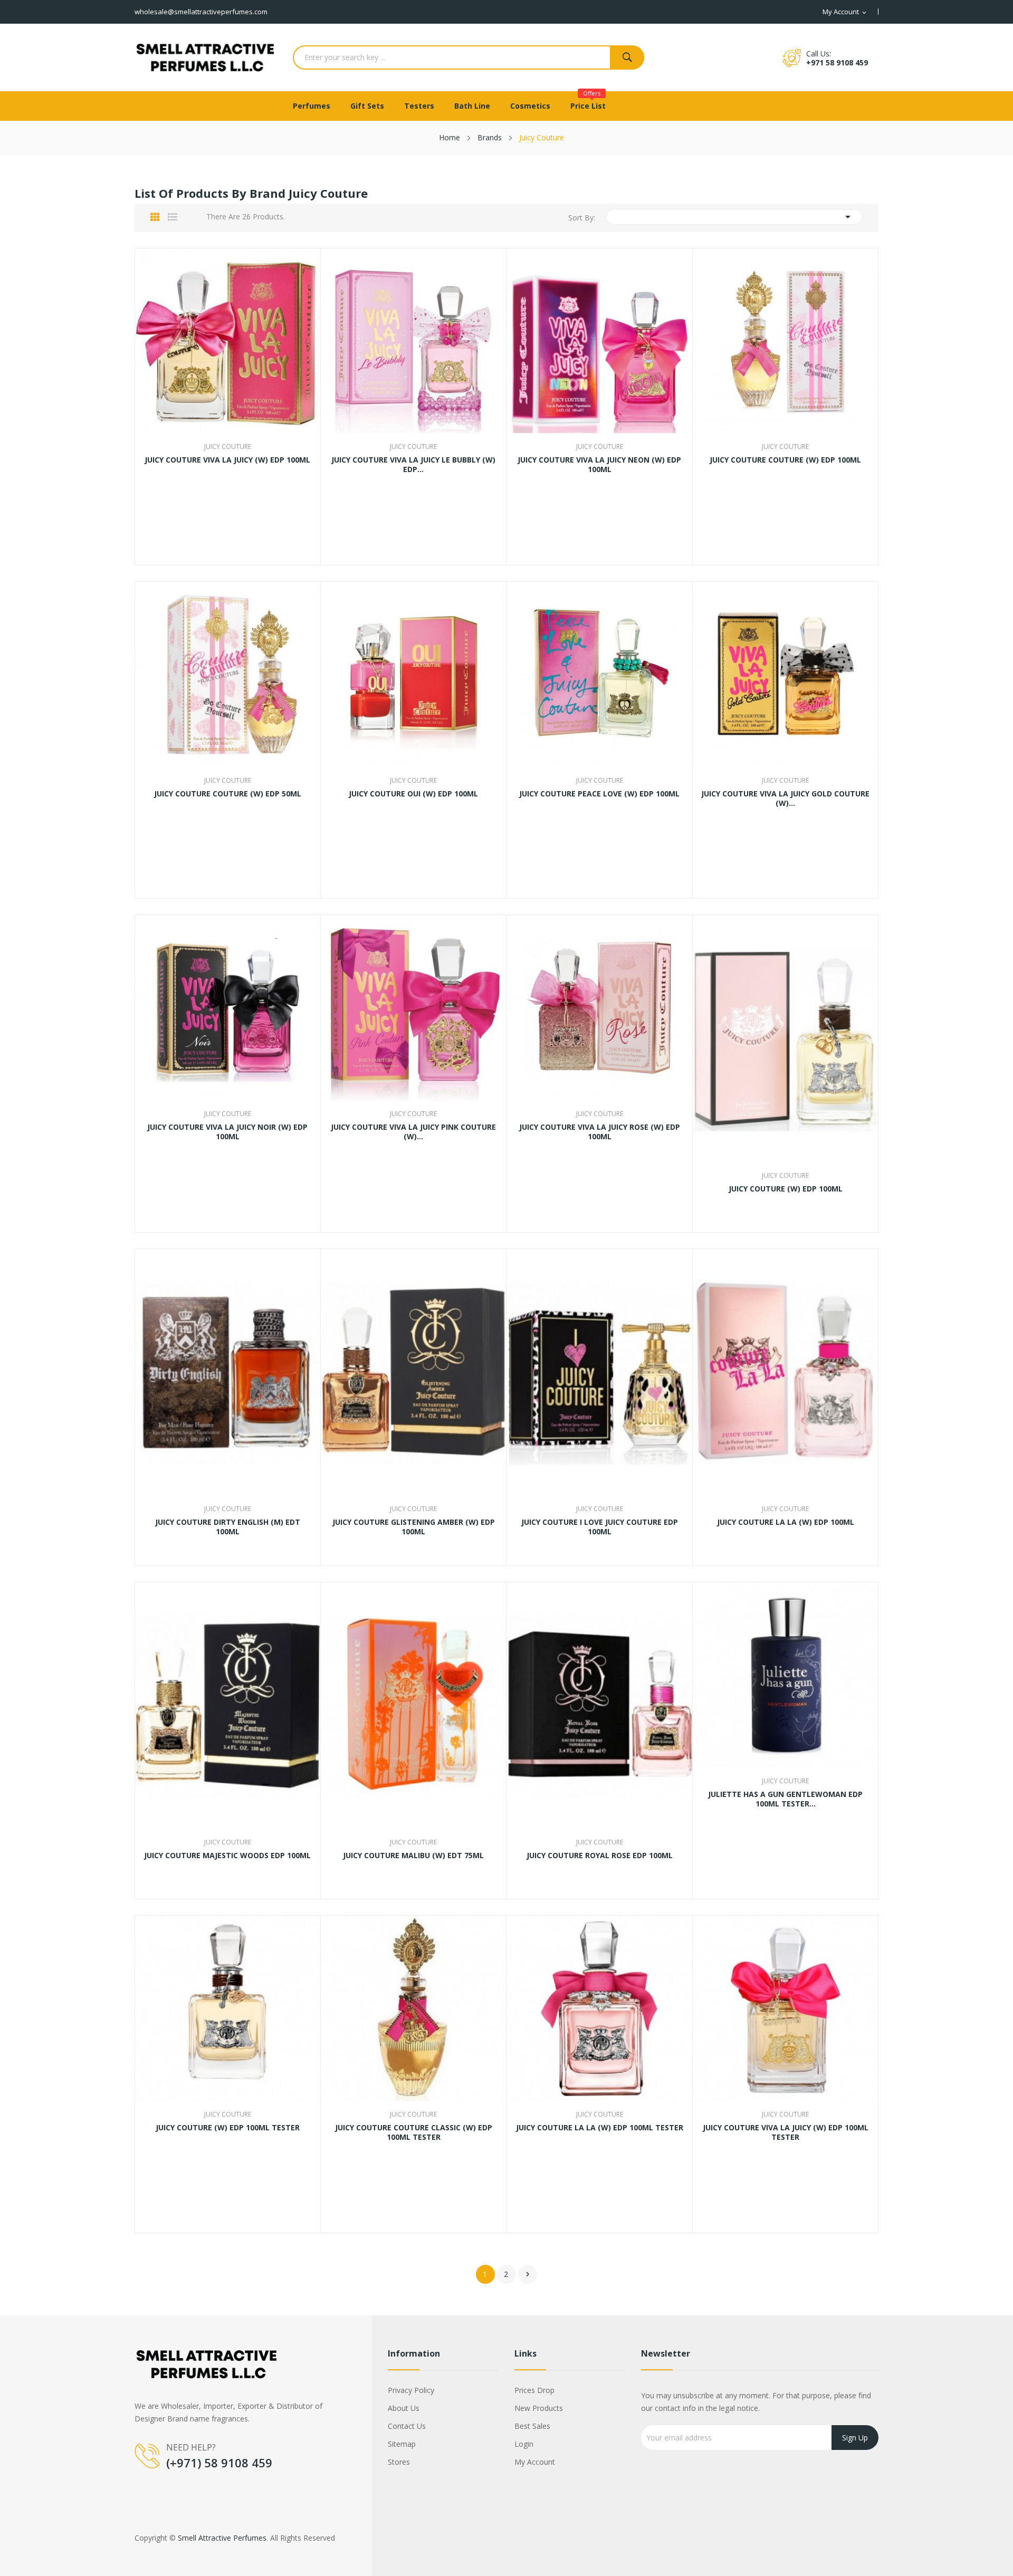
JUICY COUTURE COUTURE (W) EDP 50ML (228, 794)
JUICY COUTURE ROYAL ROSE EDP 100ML (600, 1856)
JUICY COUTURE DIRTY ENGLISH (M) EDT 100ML (228, 1527)
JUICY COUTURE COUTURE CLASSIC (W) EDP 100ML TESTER (414, 2132)
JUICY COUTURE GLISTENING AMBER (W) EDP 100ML (414, 1527)
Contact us (407, 2426)
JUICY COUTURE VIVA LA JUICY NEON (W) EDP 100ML (599, 465)
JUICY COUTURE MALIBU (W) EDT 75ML (413, 1856)
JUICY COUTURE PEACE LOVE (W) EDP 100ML (599, 794)
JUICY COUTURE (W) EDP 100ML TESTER (228, 2128)
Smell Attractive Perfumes (222, 2538)
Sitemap (402, 2444)
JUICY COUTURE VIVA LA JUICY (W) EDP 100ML (227, 460)
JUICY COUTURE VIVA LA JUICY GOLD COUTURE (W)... (785, 799)
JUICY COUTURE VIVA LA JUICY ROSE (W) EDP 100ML (600, 1132)
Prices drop (534, 2390)
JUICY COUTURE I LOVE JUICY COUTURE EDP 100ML (600, 1527)
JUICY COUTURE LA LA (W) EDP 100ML (786, 1522)
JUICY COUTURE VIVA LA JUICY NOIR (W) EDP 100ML (227, 1132)
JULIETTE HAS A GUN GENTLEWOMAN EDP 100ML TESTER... (785, 1799)
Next (528, 2274)
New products (539, 2408)
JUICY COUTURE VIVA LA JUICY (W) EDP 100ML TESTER (786, 2132)
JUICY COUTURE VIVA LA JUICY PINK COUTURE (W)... (413, 1132)
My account (535, 2462)
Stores (399, 2462)
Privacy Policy (411, 2390)
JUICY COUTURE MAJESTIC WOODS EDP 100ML (227, 1856)
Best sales (532, 2426)
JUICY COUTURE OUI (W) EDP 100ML (413, 794)
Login (524, 2444)
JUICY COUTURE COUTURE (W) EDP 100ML (785, 460)
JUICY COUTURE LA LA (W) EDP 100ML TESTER (600, 2128)
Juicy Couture (228, 447)
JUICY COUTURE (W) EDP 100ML (786, 1189)
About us (404, 2408)
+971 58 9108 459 (837, 63)
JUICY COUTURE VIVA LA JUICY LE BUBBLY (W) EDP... (413, 465)
